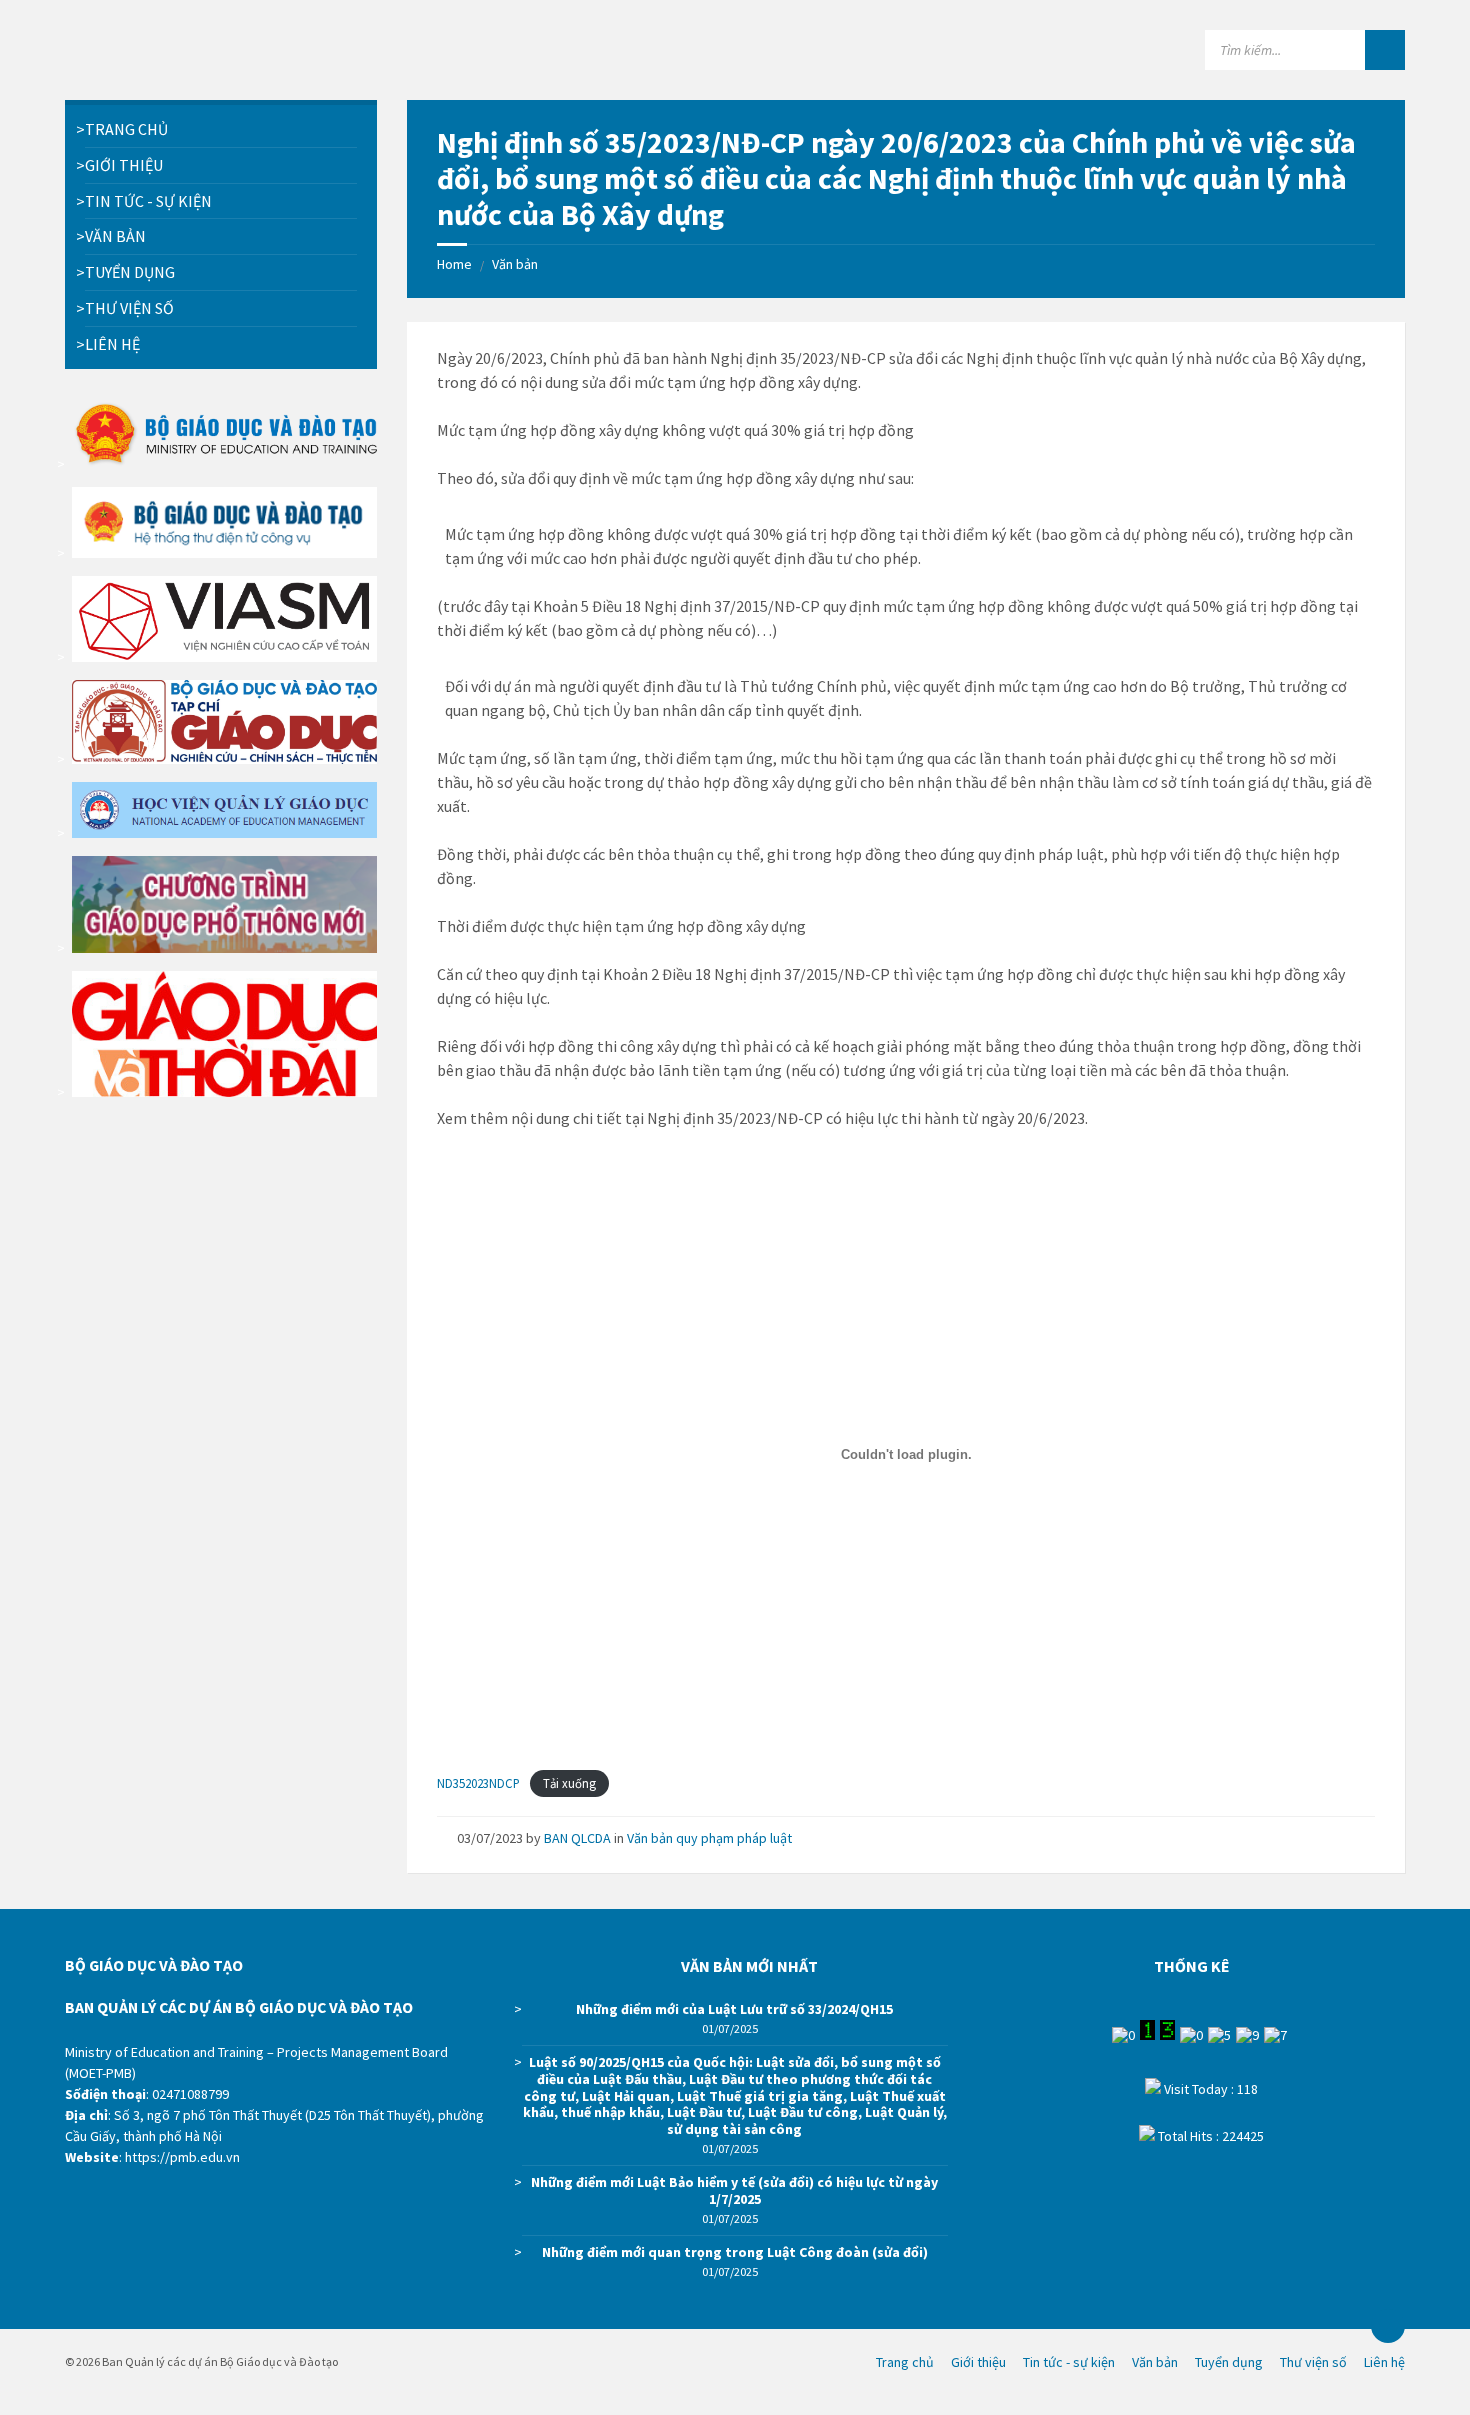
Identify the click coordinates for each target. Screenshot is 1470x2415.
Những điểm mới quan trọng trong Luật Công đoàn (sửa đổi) (735, 2252)
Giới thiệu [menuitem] (978, 2362)
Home (454, 264)
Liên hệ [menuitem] (1384, 2362)
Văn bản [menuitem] (1155, 2362)
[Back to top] (1388, 2326)
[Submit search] (1385, 50)
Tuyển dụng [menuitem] (1229, 2362)
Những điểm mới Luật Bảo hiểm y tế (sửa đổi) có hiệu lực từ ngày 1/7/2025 (734, 2190)
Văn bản (515, 264)
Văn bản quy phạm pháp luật (709, 1838)
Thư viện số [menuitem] (1313, 2362)
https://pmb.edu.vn (182, 2157)
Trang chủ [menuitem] (905, 2362)
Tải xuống (569, 1783)
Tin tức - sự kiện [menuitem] (1069, 2362)
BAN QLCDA (577, 1838)
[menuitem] (221, 129)
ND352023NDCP (478, 1783)
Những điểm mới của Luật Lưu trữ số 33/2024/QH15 (734, 2009)
